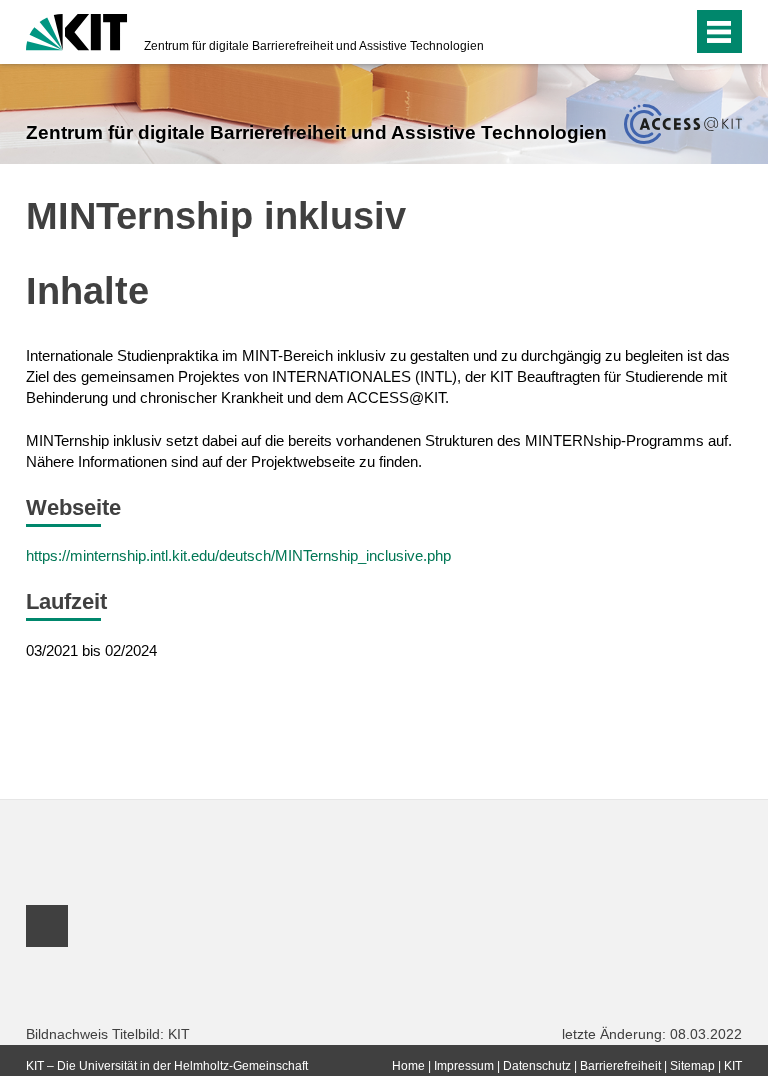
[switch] (637, 32)
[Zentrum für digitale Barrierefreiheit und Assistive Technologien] (682, 124)
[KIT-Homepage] (76, 30)
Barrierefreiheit (620, 1066)
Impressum (464, 1066)
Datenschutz (537, 1066)
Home (408, 1066)
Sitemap (692, 1066)
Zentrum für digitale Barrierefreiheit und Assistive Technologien (314, 46)
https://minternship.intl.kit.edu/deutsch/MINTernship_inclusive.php (238, 555)
